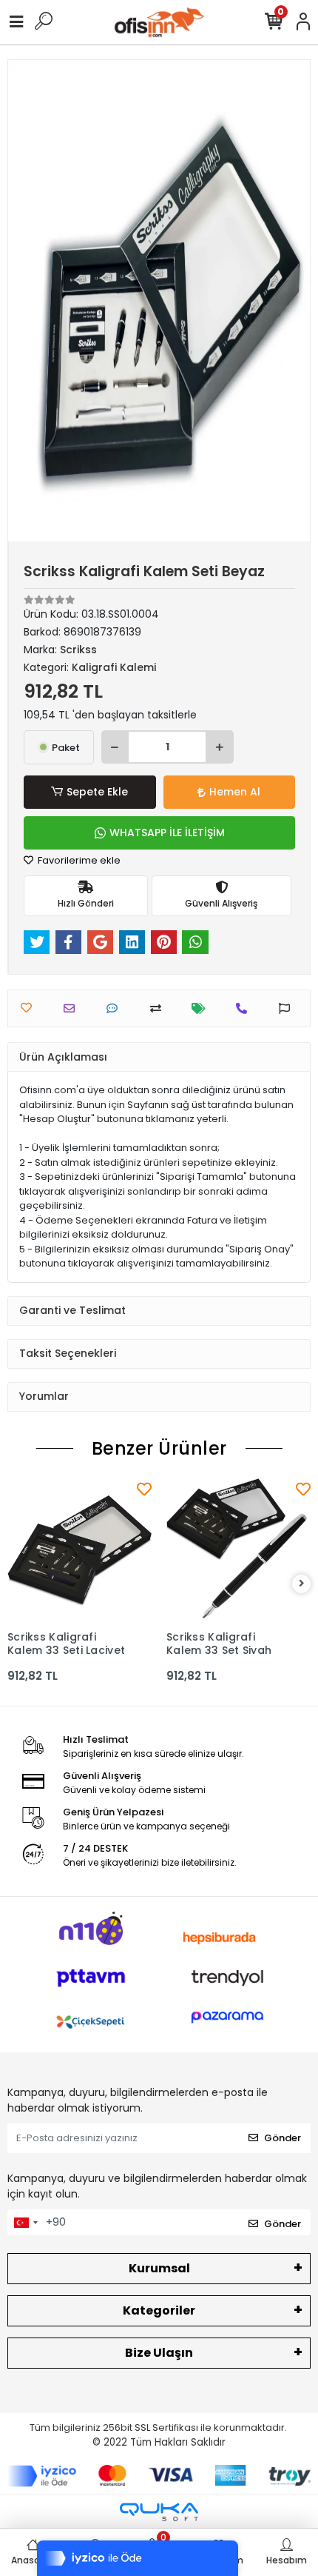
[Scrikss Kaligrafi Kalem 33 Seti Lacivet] (79, 1551)
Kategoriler (159, 2310)
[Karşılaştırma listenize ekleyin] (159, 1008)
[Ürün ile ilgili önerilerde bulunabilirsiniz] (288, 1008)
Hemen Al (235, 792)
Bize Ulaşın (159, 2353)
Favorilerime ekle (78, 860)
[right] (302, 1584)
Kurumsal (159, 2268)
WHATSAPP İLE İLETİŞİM (167, 832)
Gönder (283, 2138)
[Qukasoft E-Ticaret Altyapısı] (159, 2512)
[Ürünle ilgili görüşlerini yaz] (116, 1008)
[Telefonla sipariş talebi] (245, 1008)
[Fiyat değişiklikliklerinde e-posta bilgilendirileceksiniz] (202, 1008)
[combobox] (25, 2223)
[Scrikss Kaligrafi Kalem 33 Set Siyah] (238, 1551)
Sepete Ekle (97, 792)
